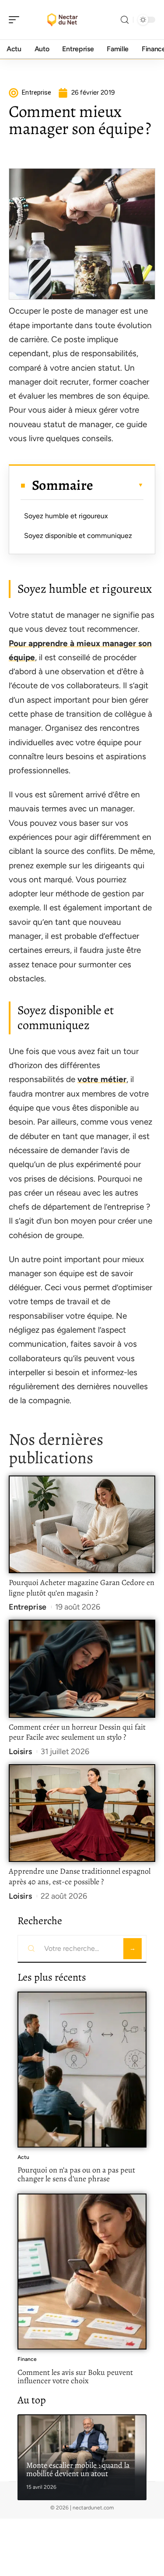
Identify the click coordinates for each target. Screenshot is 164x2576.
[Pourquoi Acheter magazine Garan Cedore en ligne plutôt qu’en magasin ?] (82, 1524)
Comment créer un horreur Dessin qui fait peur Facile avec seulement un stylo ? (77, 1732)
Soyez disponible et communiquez (78, 536)
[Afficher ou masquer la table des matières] (118, 485)
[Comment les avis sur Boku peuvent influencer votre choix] (82, 2272)
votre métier (102, 1079)
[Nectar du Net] (63, 20)
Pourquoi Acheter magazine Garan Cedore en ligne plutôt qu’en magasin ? (82, 1588)
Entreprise (28, 1607)
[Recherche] (125, 20)
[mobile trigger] (16, 20)
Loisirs (20, 1752)
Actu (23, 2157)
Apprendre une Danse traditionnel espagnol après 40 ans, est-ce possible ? (80, 1876)
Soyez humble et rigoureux (66, 516)
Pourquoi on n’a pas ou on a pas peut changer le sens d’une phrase (76, 2174)
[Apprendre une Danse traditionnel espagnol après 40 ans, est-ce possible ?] (82, 1813)
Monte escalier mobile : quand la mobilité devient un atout (78, 2470)
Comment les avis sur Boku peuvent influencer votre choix (75, 2377)
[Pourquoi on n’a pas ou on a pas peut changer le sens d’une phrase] (82, 2070)
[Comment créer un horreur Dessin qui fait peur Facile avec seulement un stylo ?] (82, 1668)
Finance (27, 2359)
